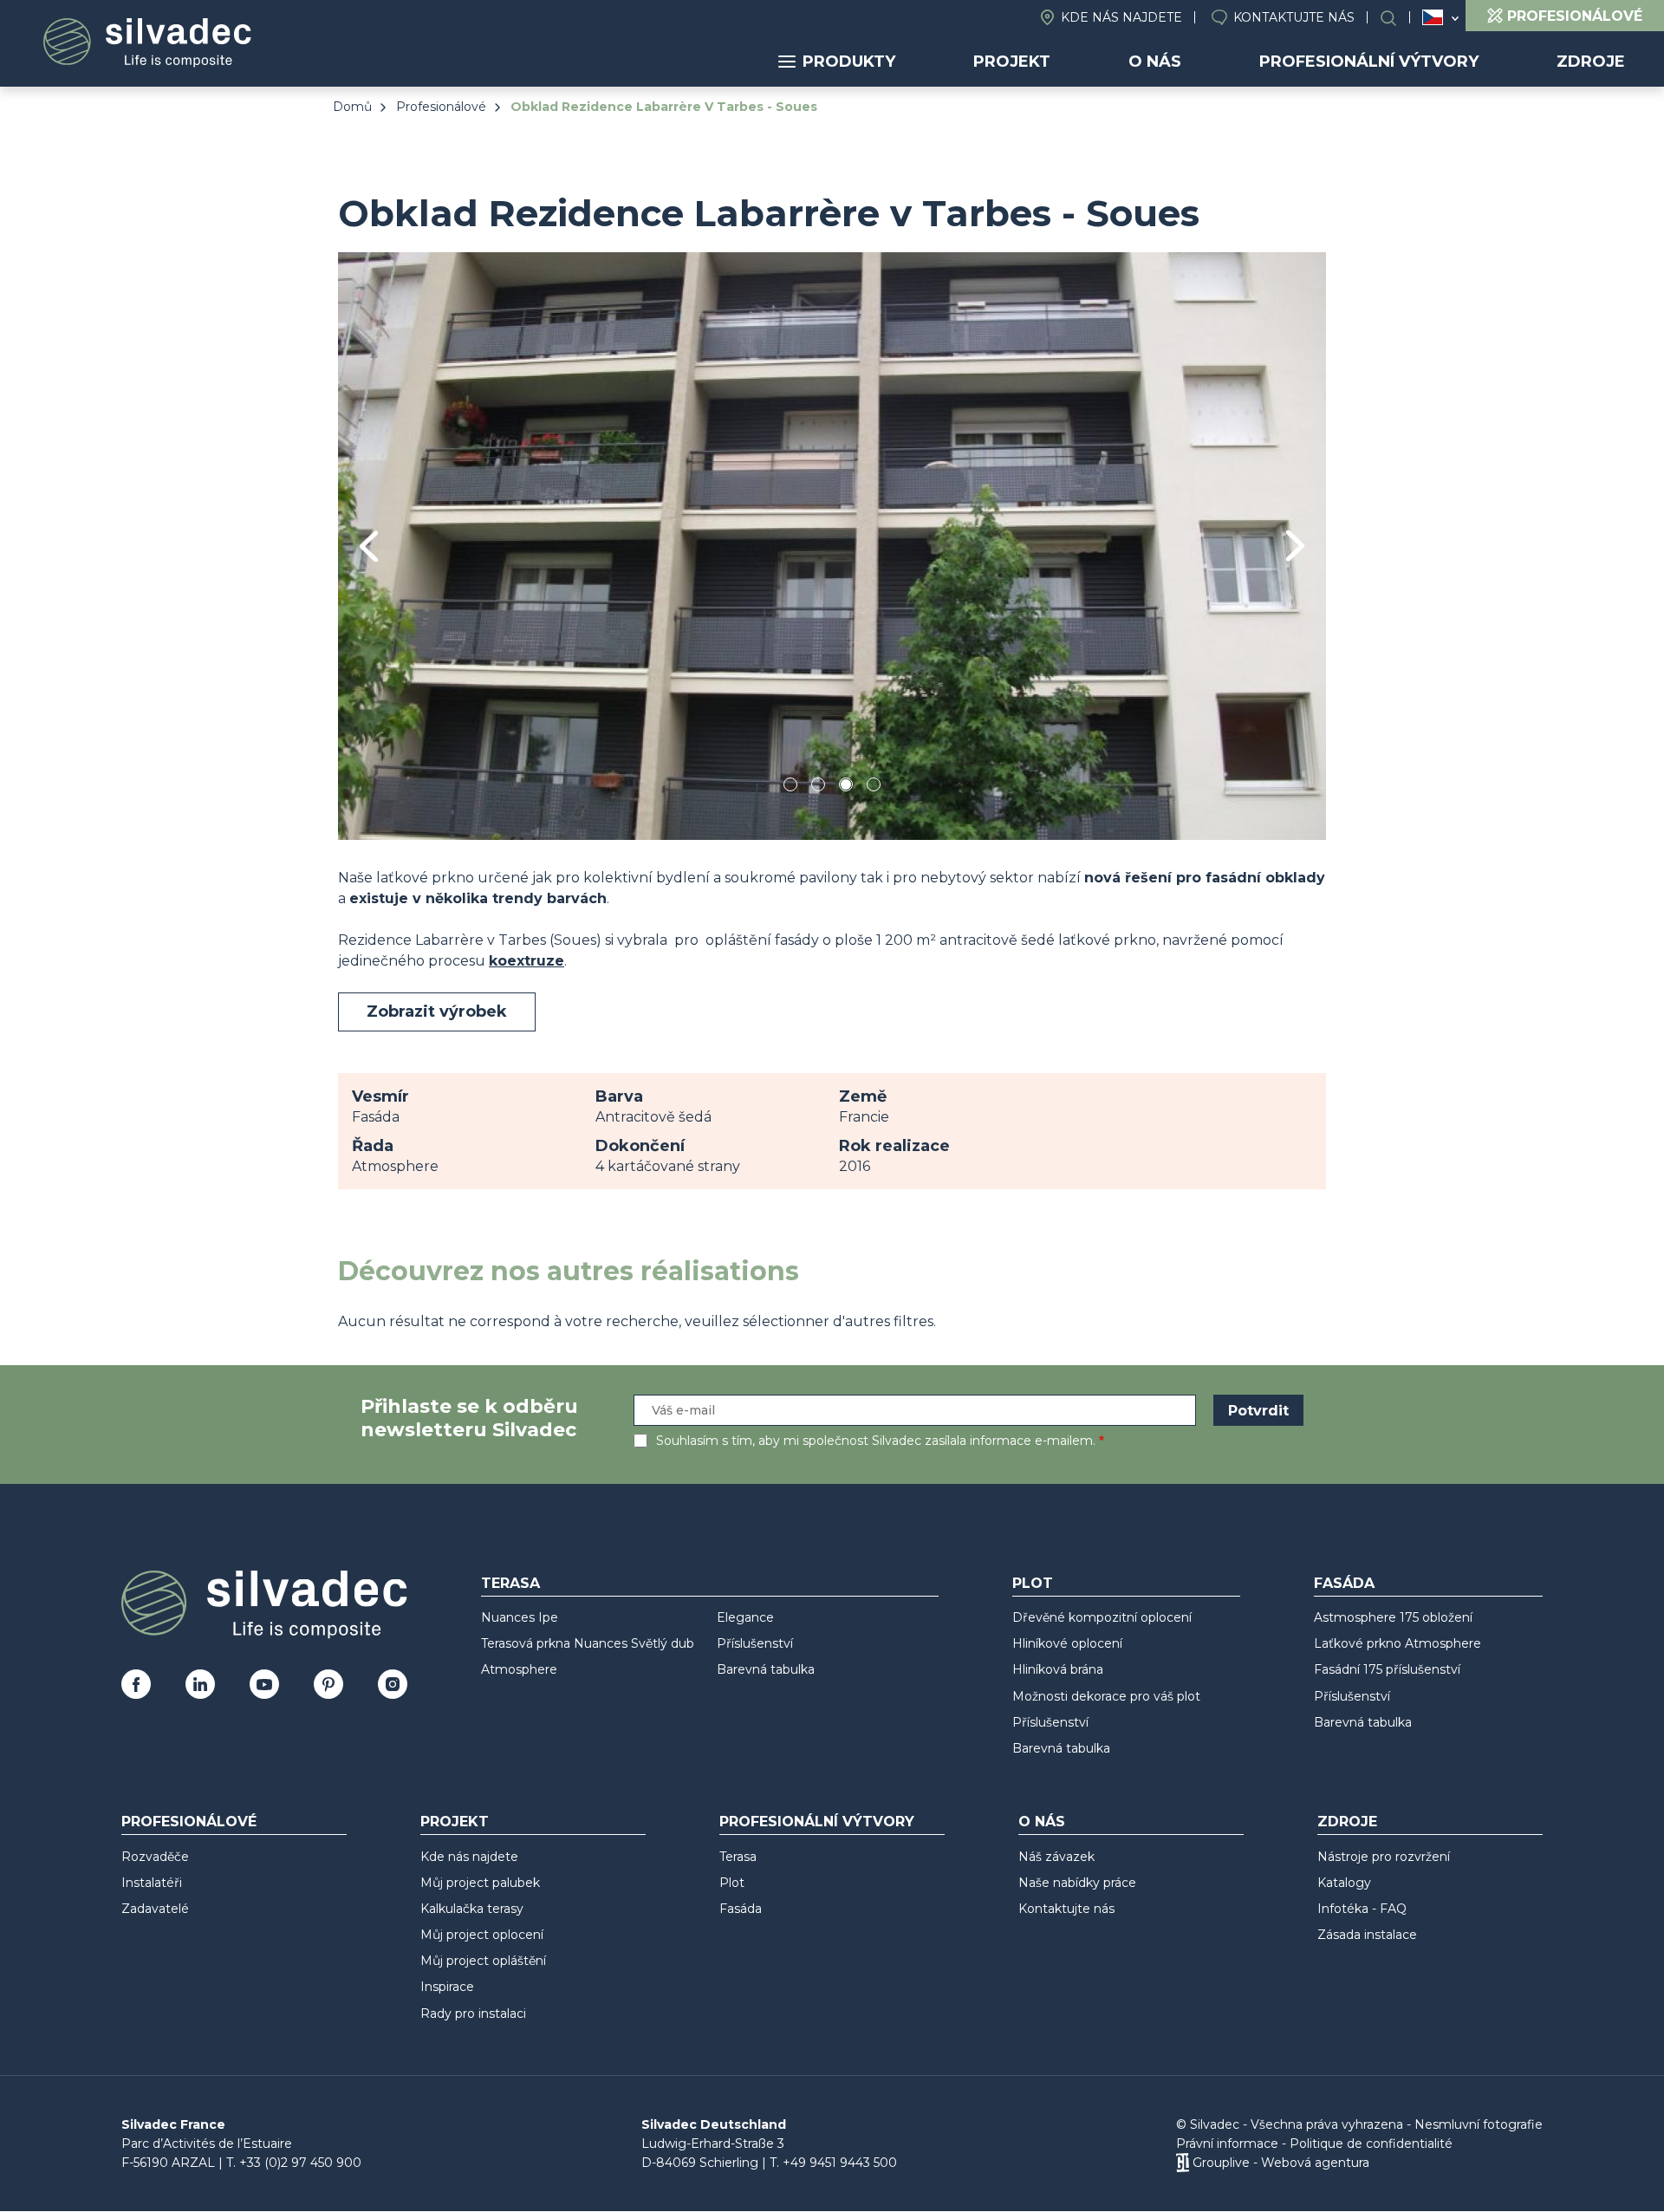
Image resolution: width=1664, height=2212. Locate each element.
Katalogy (1344, 1883)
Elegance (745, 1617)
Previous (369, 546)
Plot (1033, 1583)
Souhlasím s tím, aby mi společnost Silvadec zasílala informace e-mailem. (876, 1441)
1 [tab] (790, 787)
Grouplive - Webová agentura (1281, 2163)
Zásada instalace (1367, 1935)
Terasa (510, 1583)
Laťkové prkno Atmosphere (1397, 1643)
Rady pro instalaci (473, 2014)
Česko (1433, 17)
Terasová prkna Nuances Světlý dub (588, 1643)
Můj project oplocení (482, 1935)
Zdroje (1591, 62)
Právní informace (1227, 2144)
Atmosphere (519, 1669)
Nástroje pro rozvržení (1384, 1857)
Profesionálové (441, 107)
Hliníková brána (1058, 1669)
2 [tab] (818, 787)
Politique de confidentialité (1371, 2144)
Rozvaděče (155, 1857)
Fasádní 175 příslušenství (1387, 1669)
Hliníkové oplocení (1067, 1643)
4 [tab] (874, 787)
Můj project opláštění (483, 1961)
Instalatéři (152, 1883)
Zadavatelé (155, 1909)
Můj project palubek (480, 1883)
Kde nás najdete (1121, 17)
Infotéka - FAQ (1362, 1909)
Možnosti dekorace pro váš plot (1106, 1696)
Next (1295, 546)
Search (1397, 18)
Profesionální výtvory (1369, 62)
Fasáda (1344, 1583)
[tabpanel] (832, 546)
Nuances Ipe (520, 1617)
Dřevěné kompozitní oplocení (1102, 1617)
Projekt (1012, 62)
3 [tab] (846, 787)
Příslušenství (755, 1643)
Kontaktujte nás (1294, 17)
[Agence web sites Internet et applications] (1183, 2163)
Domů (352, 107)
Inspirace (447, 1987)
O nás (1155, 62)
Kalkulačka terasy (472, 1909)
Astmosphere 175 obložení (1393, 1617)
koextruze (526, 961)
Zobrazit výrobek (437, 1012)
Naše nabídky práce (1077, 1883)
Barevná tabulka (766, 1669)
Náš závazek (1056, 1857)
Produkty (849, 62)
